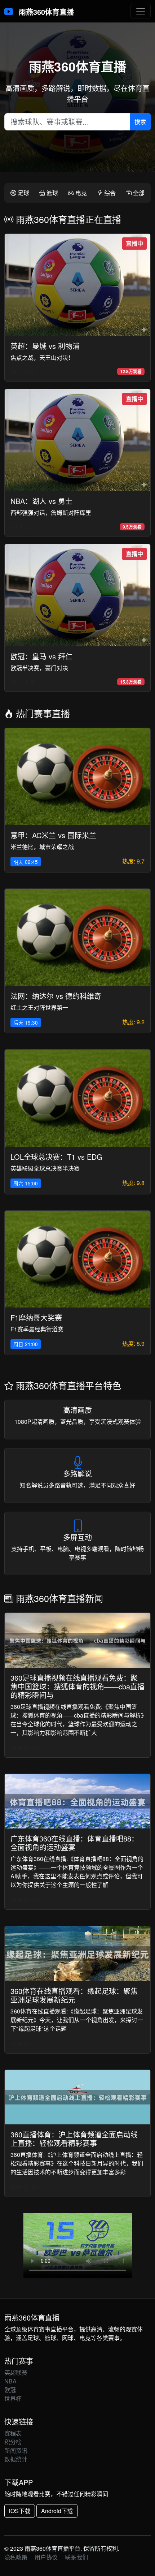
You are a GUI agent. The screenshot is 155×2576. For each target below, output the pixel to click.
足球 (23, 193)
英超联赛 (16, 2372)
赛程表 (13, 2433)
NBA (10, 2381)
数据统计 (16, 2459)
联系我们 (76, 2557)
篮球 (52, 193)
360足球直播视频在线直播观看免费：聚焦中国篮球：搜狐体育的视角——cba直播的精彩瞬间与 (77, 1686)
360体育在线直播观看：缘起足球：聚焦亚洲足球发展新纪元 (74, 1995)
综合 (109, 193)
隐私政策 (16, 2557)
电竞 (80, 193)
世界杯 (13, 2398)
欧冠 (10, 2390)
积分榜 (13, 2442)
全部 (138, 193)
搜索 (140, 122)
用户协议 (46, 2557)
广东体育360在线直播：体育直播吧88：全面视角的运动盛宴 (74, 1843)
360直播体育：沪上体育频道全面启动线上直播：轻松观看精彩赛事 (74, 2139)
